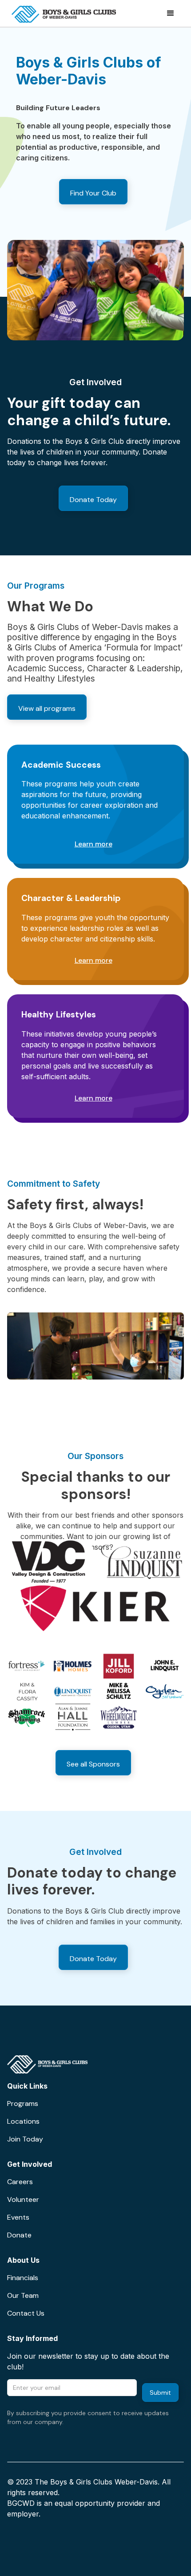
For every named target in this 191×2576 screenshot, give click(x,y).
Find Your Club (93, 193)
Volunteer (23, 2199)
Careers (20, 2182)
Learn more (94, 844)
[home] (62, 13)
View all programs (47, 708)
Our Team (23, 2295)
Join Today (25, 2139)
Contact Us (26, 2313)
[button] (156, 13)
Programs (23, 2103)
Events (18, 2217)
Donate (19, 2235)
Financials (23, 2278)
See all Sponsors (93, 1764)
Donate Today (93, 500)
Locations (23, 2121)
